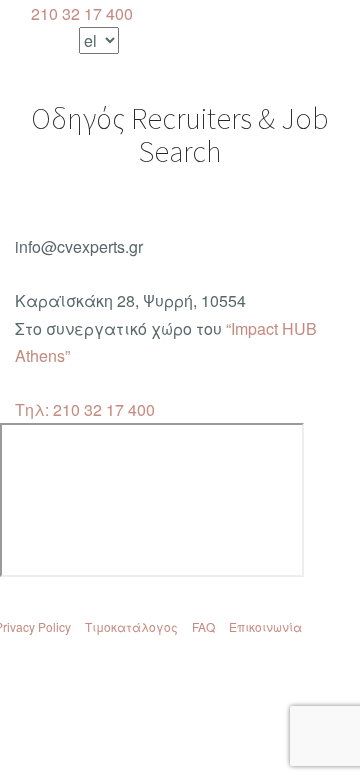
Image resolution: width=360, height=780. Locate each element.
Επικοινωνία (265, 626)
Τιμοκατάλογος (131, 626)
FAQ (203, 626)
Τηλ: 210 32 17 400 (85, 409)
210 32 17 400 (80, 13)
